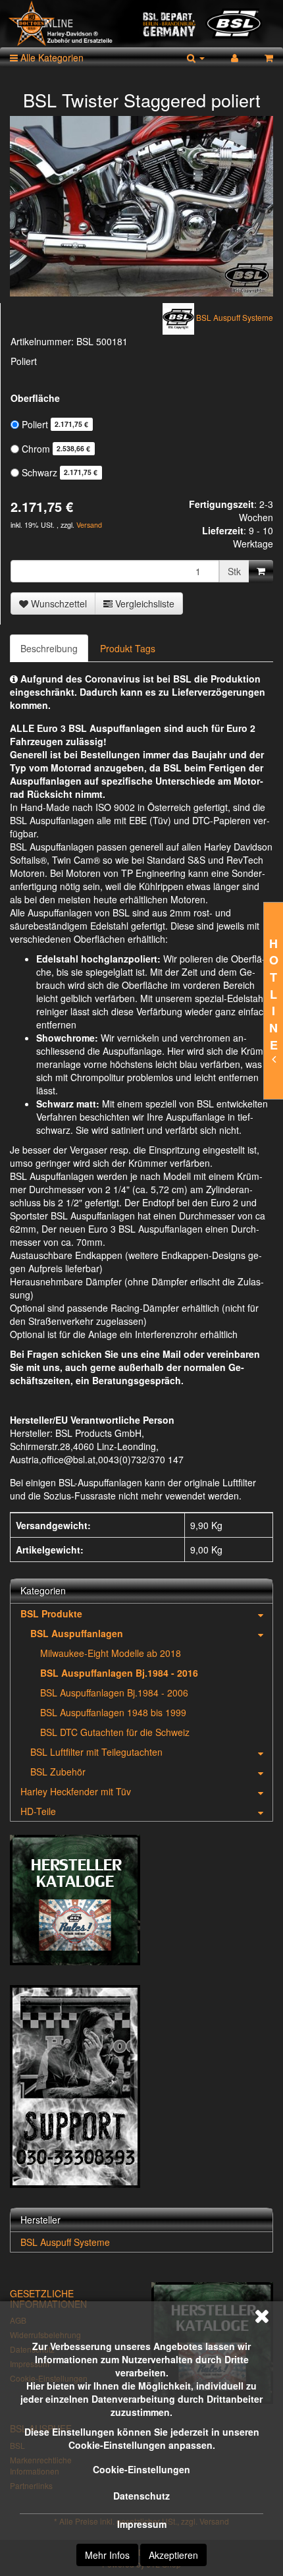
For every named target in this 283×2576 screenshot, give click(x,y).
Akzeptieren (173, 2555)
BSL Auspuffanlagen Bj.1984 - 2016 (119, 1673)
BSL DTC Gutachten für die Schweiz (115, 1732)
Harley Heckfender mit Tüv (76, 1791)
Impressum (142, 2524)
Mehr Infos (107, 2555)
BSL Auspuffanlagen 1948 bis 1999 (113, 1712)
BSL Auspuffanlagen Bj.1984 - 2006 (114, 1693)
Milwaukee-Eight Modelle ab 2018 (111, 1653)
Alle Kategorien (51, 57)
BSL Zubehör (58, 1772)
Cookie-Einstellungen (141, 2469)
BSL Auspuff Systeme (65, 2242)
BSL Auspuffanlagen (77, 1633)
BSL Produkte (51, 1613)
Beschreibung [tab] (49, 648)
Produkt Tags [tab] (128, 648)
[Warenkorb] (269, 57)
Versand (89, 525)
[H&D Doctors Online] (141, 24)
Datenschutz (141, 2496)
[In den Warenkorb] (261, 571)
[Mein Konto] (235, 57)
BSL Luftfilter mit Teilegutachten (96, 1752)
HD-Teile (38, 1811)
